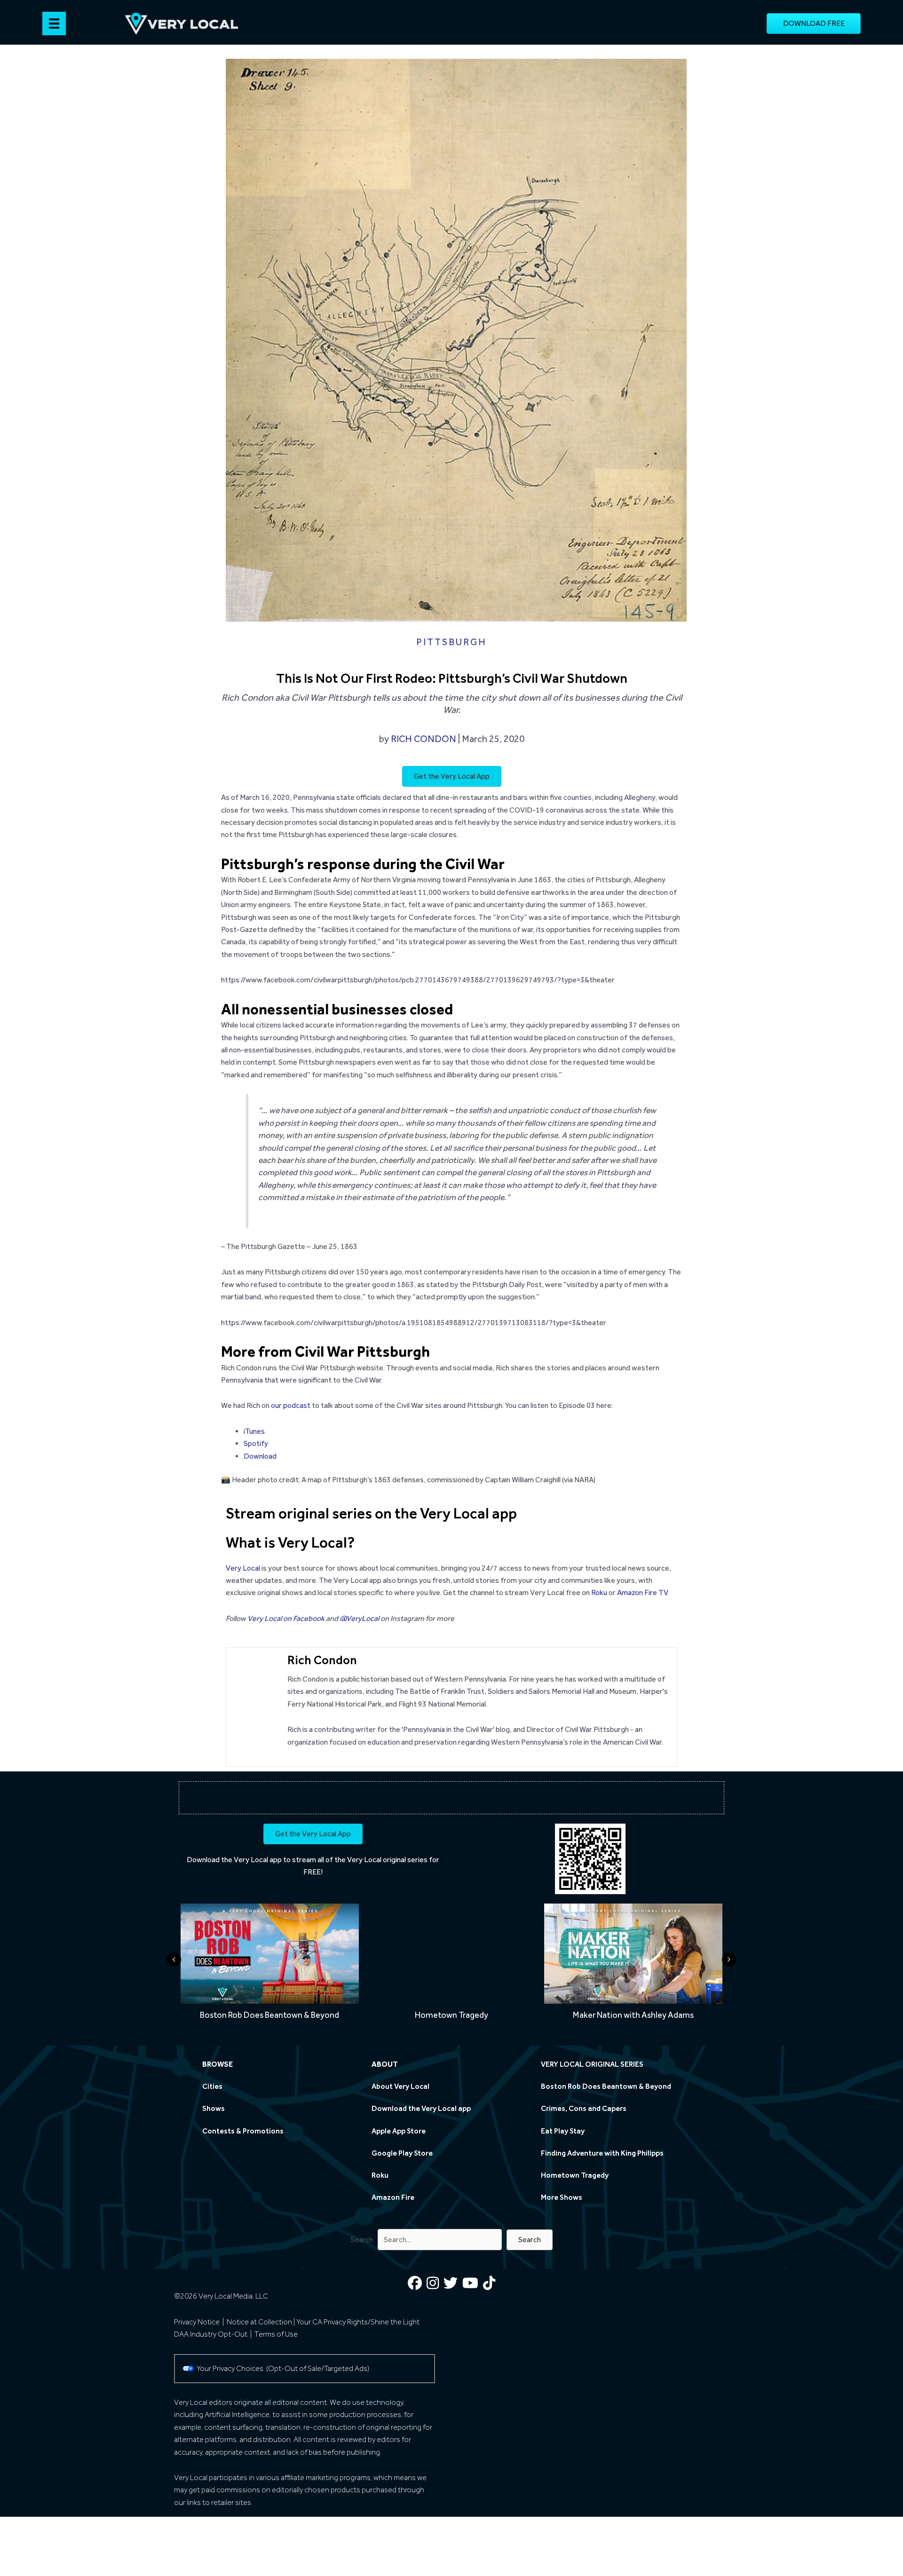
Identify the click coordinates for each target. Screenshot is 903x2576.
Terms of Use (276, 2334)
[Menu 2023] (54, 24)
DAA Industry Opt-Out (211, 2334)
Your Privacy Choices (231, 2368)
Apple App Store (399, 2131)
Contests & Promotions (243, 2131)
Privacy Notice (197, 2322)
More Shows (562, 2197)
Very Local (243, 1568)
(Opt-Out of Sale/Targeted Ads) (318, 2368)
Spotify (256, 1443)
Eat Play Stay (563, 2131)
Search (362, 2240)
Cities (212, 2086)
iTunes (254, 1431)
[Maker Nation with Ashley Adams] (633, 1965)
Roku (599, 1592)
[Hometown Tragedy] (451, 1965)
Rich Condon (424, 739)
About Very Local (400, 2086)
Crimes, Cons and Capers (584, 2109)
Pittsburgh (451, 642)
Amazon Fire (393, 2197)
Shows (214, 2109)
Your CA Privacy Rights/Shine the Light (358, 2322)
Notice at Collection (259, 2322)
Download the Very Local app (234, 1860)
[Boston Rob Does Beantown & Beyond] (270, 1965)
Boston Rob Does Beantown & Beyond (606, 2086)
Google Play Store (402, 2153)
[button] (530, 2240)
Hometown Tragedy (575, 2175)
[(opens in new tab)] (590, 1858)
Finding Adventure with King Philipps (602, 2153)
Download (260, 1456)
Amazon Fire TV (642, 1592)
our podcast (291, 1405)
